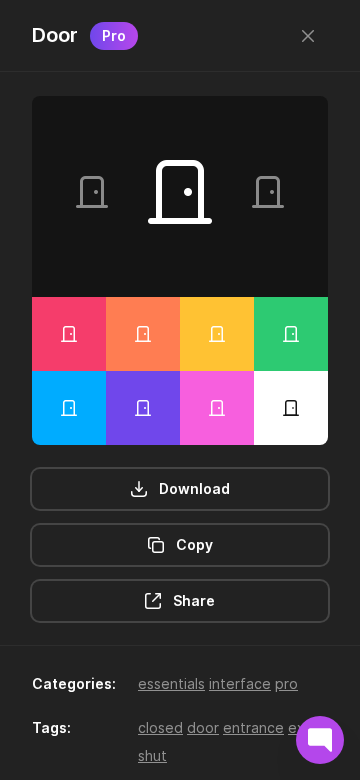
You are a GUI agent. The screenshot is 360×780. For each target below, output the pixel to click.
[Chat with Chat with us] (320, 740)
